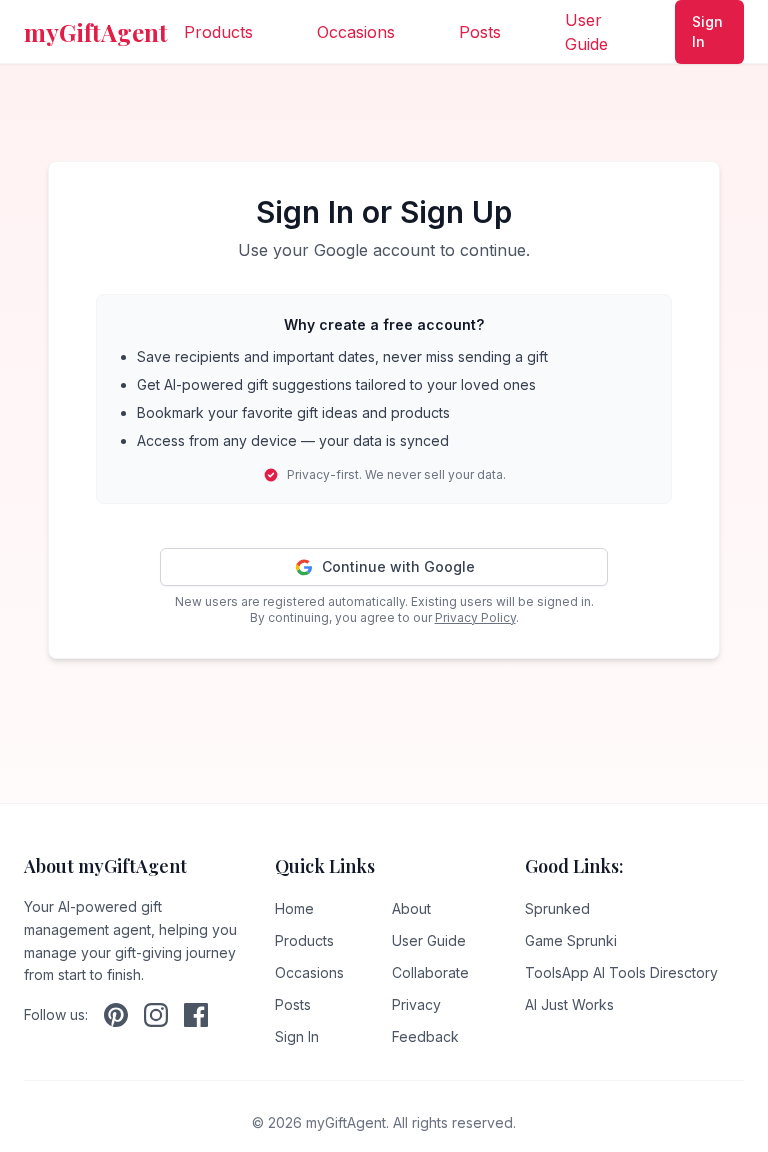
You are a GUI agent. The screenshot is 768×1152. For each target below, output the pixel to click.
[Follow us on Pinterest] (116, 1015)
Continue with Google (398, 566)
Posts (480, 32)
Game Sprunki (571, 940)
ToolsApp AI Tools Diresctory (621, 972)
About (411, 908)
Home (294, 908)
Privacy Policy (475, 617)
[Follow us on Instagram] (156, 1015)
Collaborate (430, 972)
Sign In (707, 31)
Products (218, 32)
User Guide (586, 32)
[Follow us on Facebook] (196, 1015)
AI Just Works (569, 1004)
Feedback (425, 1036)
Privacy (416, 1004)
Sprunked (557, 908)
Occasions (356, 32)
